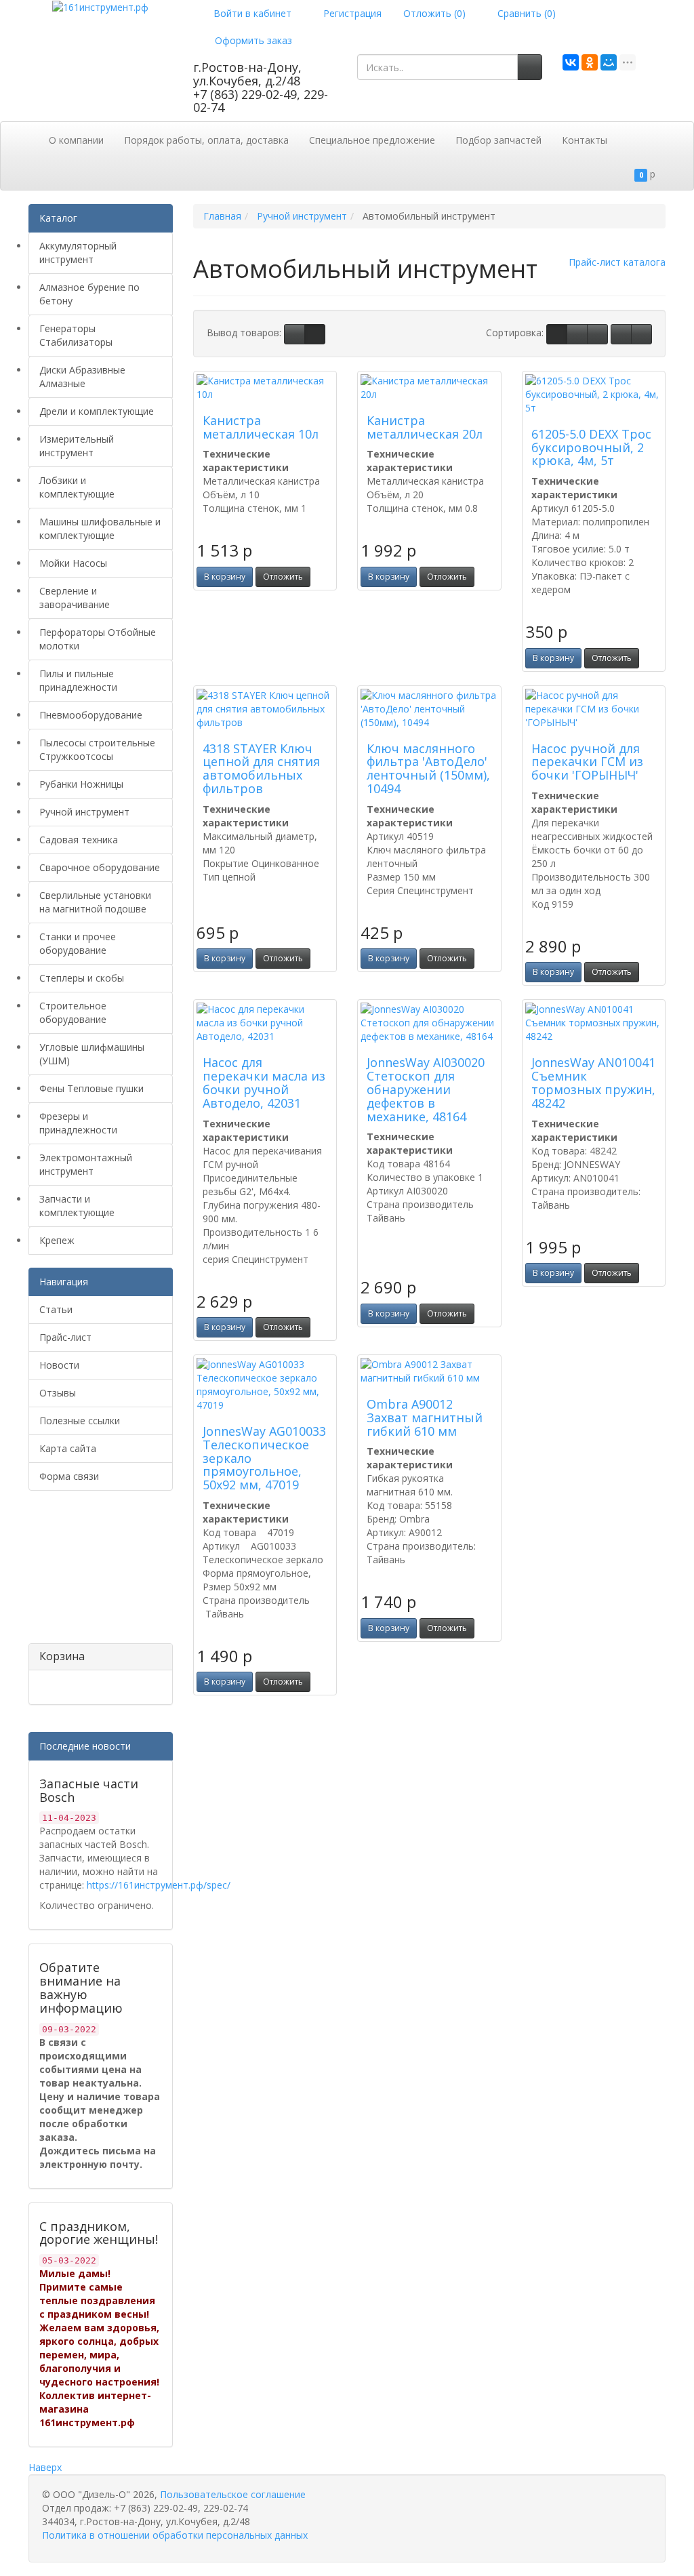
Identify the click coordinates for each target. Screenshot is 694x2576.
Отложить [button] (283, 577)
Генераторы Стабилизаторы (76, 335)
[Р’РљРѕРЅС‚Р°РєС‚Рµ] (571, 62)
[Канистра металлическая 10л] (265, 388)
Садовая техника (79, 840)
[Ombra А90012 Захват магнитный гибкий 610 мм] (429, 1371)
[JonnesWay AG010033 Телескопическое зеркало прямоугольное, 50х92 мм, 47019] (265, 1385)
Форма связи (69, 1476)
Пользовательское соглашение (233, 2494)
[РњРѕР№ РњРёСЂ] (609, 62)
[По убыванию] (641, 334)
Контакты (585, 140)
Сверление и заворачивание (75, 598)
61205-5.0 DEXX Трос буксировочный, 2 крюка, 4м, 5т (591, 447)
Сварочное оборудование (100, 867)
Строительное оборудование (73, 1012)
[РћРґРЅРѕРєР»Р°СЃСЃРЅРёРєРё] (590, 62)
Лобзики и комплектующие (77, 487)
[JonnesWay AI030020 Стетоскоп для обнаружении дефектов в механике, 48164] (429, 1023)
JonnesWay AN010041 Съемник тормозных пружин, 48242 (593, 1082)
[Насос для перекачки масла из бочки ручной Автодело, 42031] (265, 1023)
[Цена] (597, 334)
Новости (59, 1365)
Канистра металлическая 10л (261, 427)
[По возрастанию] (621, 334)
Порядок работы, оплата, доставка (206, 140)
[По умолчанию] (557, 334)
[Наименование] (577, 334)
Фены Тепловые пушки (91, 1088)
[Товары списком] (294, 334)
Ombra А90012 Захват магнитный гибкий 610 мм (425, 1417)
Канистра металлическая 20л (425, 427)
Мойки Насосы (73, 563)
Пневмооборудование (91, 715)
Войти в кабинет (251, 13)
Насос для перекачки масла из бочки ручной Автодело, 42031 (264, 1082)
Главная (222, 216)
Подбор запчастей (498, 140)
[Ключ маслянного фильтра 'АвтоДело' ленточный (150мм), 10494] (429, 709)
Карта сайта (68, 1448)
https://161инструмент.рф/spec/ (159, 1885)
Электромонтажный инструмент (86, 1164)
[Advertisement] (96, 1572)
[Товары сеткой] (315, 334)
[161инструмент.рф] (100, 6)
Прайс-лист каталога (617, 262)
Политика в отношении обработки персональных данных (175, 2535)
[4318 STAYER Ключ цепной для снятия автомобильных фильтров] (265, 709)
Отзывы (58, 1393)
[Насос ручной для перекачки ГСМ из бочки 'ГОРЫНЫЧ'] (594, 709)
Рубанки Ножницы (81, 784)
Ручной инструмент (84, 812)
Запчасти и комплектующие (77, 1206)
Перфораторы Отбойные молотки (98, 639)
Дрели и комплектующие (97, 411)
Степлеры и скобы (82, 978)
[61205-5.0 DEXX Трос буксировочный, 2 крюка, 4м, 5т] (594, 395)
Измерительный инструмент (77, 446)
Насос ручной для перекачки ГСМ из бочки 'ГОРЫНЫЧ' (587, 762)
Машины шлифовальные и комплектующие (100, 528)
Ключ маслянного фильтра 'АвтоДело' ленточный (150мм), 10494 (428, 768)
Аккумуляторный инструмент (78, 253)
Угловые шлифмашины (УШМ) (92, 1054)
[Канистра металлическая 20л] (429, 388)
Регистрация (351, 13)
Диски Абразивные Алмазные (82, 377)
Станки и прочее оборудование (78, 943)
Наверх (45, 2467)
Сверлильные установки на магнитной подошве (95, 902)
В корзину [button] (225, 577)
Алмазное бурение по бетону (89, 294)
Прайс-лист (65, 1337)
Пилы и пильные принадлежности (78, 680)
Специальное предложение (372, 140)
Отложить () (434, 13)
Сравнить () (525, 13)
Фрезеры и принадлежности (78, 1123)
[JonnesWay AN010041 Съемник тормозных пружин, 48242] (594, 1023)
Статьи (56, 1309)
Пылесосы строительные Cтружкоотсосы (97, 749)
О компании (76, 140)
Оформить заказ (252, 40)
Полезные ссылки (80, 1421)
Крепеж (57, 1240)
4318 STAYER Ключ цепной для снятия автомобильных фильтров (261, 768)
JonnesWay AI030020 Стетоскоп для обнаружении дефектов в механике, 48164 (426, 1089)
